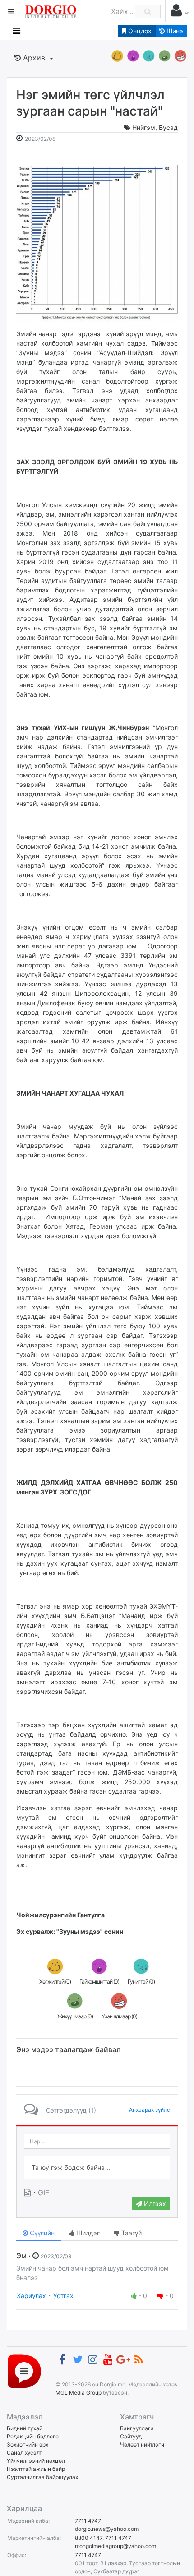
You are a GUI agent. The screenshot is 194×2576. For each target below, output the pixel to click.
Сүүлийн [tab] (41, 2233)
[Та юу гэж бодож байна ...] (97, 2168)
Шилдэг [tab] (87, 2233)
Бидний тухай (25, 2428)
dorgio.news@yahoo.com (107, 2529)
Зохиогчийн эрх (28, 2444)
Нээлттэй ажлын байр (36, 2469)
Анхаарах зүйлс (150, 2110)
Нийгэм (144, 127)
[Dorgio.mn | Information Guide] (24, 2371)
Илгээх (154, 2204)
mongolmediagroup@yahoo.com (115, 2546)
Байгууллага (137, 2428)
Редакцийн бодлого (33, 2436)
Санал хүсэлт (24, 2453)
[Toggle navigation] (16, 31)
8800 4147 (89, 2538)
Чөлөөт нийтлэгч (142, 2444)
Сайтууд (131, 2436)
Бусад (168, 127)
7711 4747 (88, 2521)
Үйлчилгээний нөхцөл (36, 2461)
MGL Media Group (79, 2393)
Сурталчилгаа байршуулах (42, 2477)
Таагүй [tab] (131, 2233)
